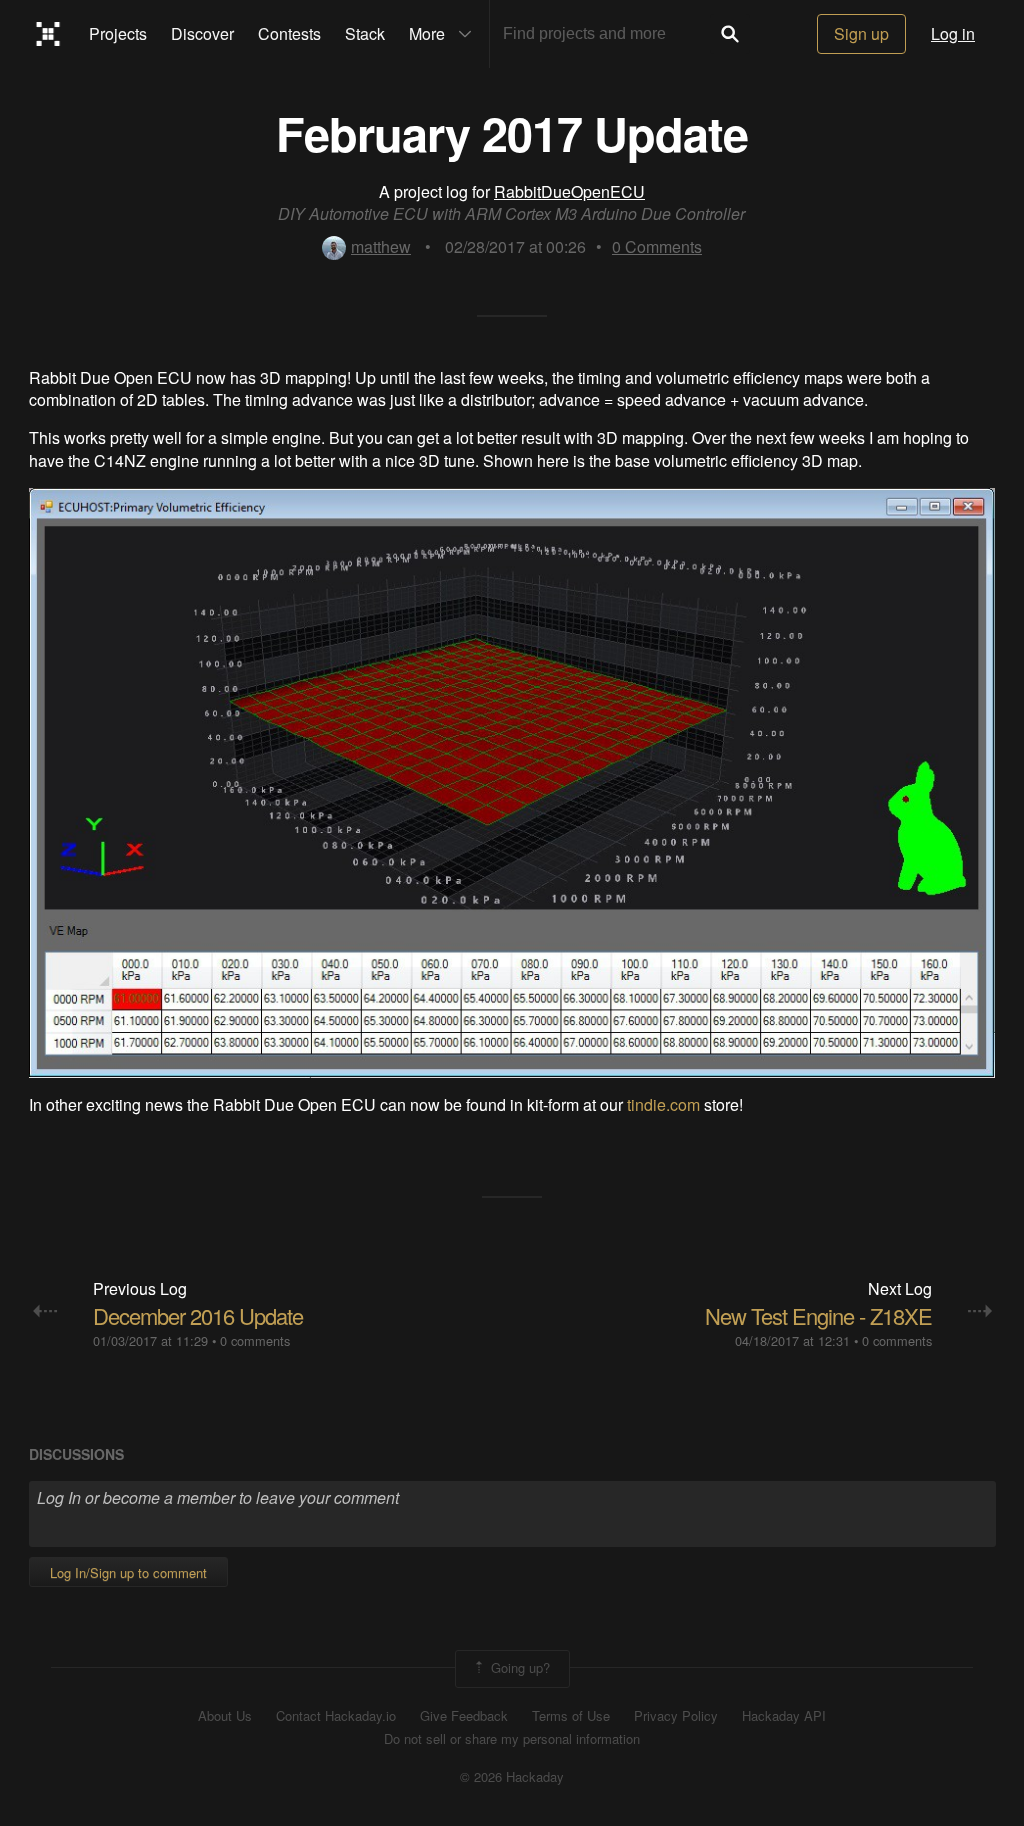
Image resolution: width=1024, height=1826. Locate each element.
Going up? (518, 1666)
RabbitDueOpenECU (569, 191)
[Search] (730, 34)
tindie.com (663, 1104)
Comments (657, 246)
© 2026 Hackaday (512, 1777)
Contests (289, 33)
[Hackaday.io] (48, 34)
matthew (381, 246)
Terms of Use (571, 1716)
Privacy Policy (676, 1716)
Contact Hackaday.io (336, 1716)
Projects (118, 33)
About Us (225, 1716)
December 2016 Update (198, 1315)
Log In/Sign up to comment (128, 1572)
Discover (202, 33)
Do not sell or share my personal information (512, 1739)
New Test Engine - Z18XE (818, 1315)
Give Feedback (464, 1716)
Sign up (861, 33)
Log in (953, 33)
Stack (365, 33)
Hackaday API (784, 1716)
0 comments (255, 1340)
